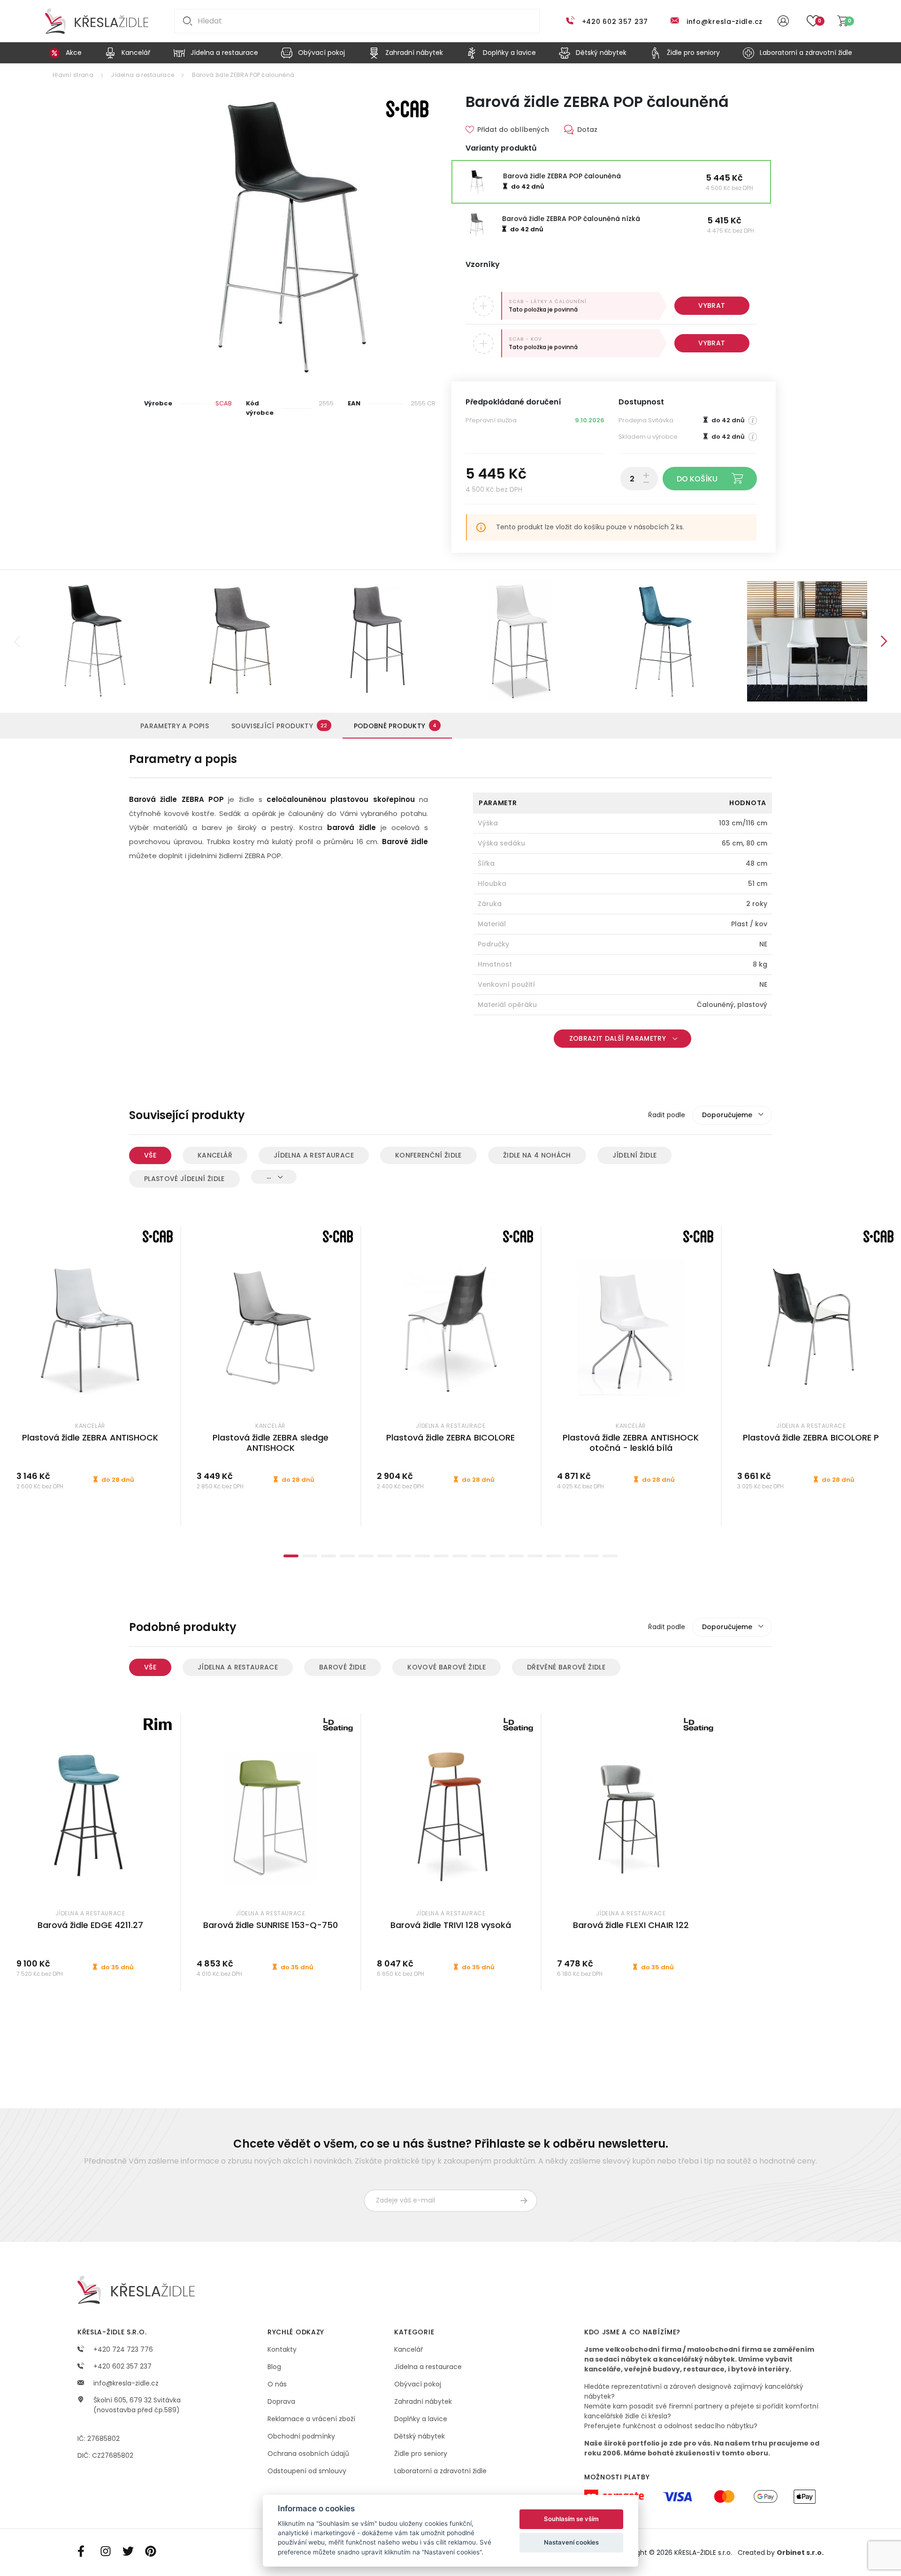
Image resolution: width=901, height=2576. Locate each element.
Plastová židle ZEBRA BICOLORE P (811, 1437)
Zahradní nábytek (423, 2401)
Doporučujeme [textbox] (727, 1115)
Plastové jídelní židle (184, 1179)
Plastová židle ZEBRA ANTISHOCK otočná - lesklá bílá (631, 1443)
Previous (17, 641)
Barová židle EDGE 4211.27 (90, 1925)
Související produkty (279, 726)
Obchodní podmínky (301, 2436)
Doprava (281, 2401)
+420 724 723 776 (122, 2349)
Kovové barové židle (447, 1667)
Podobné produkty (395, 726)
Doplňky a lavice (421, 2419)
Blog (274, 2367)
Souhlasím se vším (571, 2519)
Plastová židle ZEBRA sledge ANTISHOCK (271, 1443)
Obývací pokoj (418, 2384)
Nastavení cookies (571, 2542)
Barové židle (343, 1667)
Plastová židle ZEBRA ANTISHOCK (90, 1437)
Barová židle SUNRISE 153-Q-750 (271, 1925)
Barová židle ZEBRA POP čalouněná (243, 75)
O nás (277, 2384)
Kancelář (215, 1155)
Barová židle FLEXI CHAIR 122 (631, 1925)
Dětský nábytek (420, 2436)
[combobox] (732, 1115)
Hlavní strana (73, 75)
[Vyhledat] (186, 21)
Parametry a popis (175, 726)
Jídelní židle (635, 1155)
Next (884, 641)
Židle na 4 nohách (537, 1155)
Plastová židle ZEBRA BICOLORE (450, 1437)
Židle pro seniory (421, 2454)
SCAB (224, 403)
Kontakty (282, 2349)
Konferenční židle (428, 1155)
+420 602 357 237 (615, 22)
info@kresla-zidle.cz (725, 22)
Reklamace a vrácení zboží (311, 2419)
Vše (150, 1155)
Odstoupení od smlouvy (307, 2471)
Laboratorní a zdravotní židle (440, 2471)
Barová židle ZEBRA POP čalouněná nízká (571, 219)
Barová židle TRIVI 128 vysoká (451, 1925)
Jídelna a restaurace (142, 75)
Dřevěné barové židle (566, 1667)
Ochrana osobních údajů (308, 2454)
